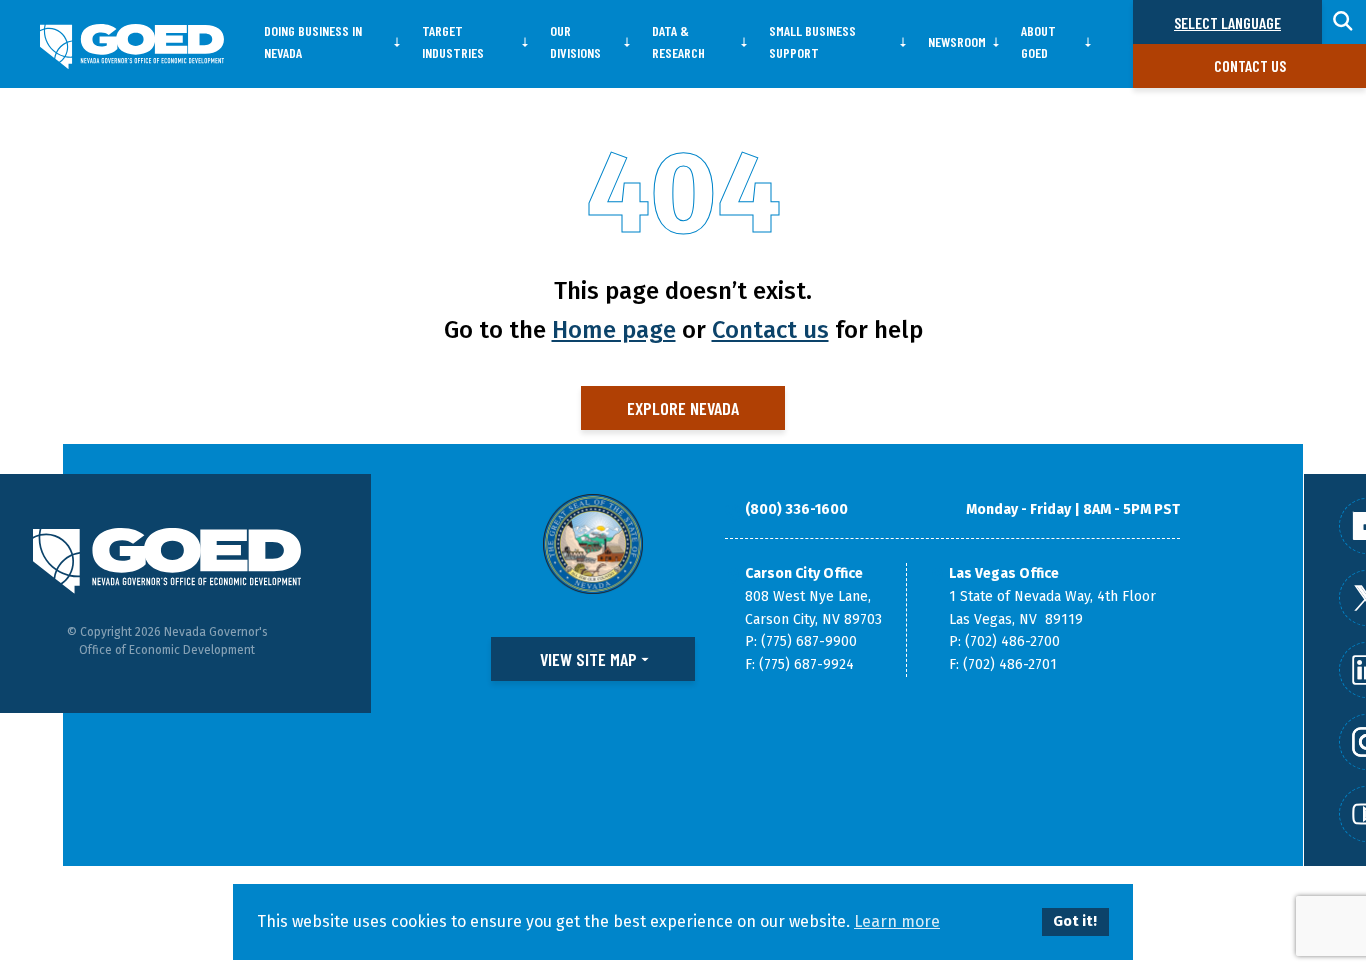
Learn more (897, 921)
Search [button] (1344, 22)
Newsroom (957, 41)
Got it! (1075, 921)
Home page (614, 330)
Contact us (1250, 65)
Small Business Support (812, 41)
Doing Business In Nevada (313, 41)
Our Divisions (575, 41)
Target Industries (453, 41)
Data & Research (678, 41)
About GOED (1038, 41)
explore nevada (683, 408)
